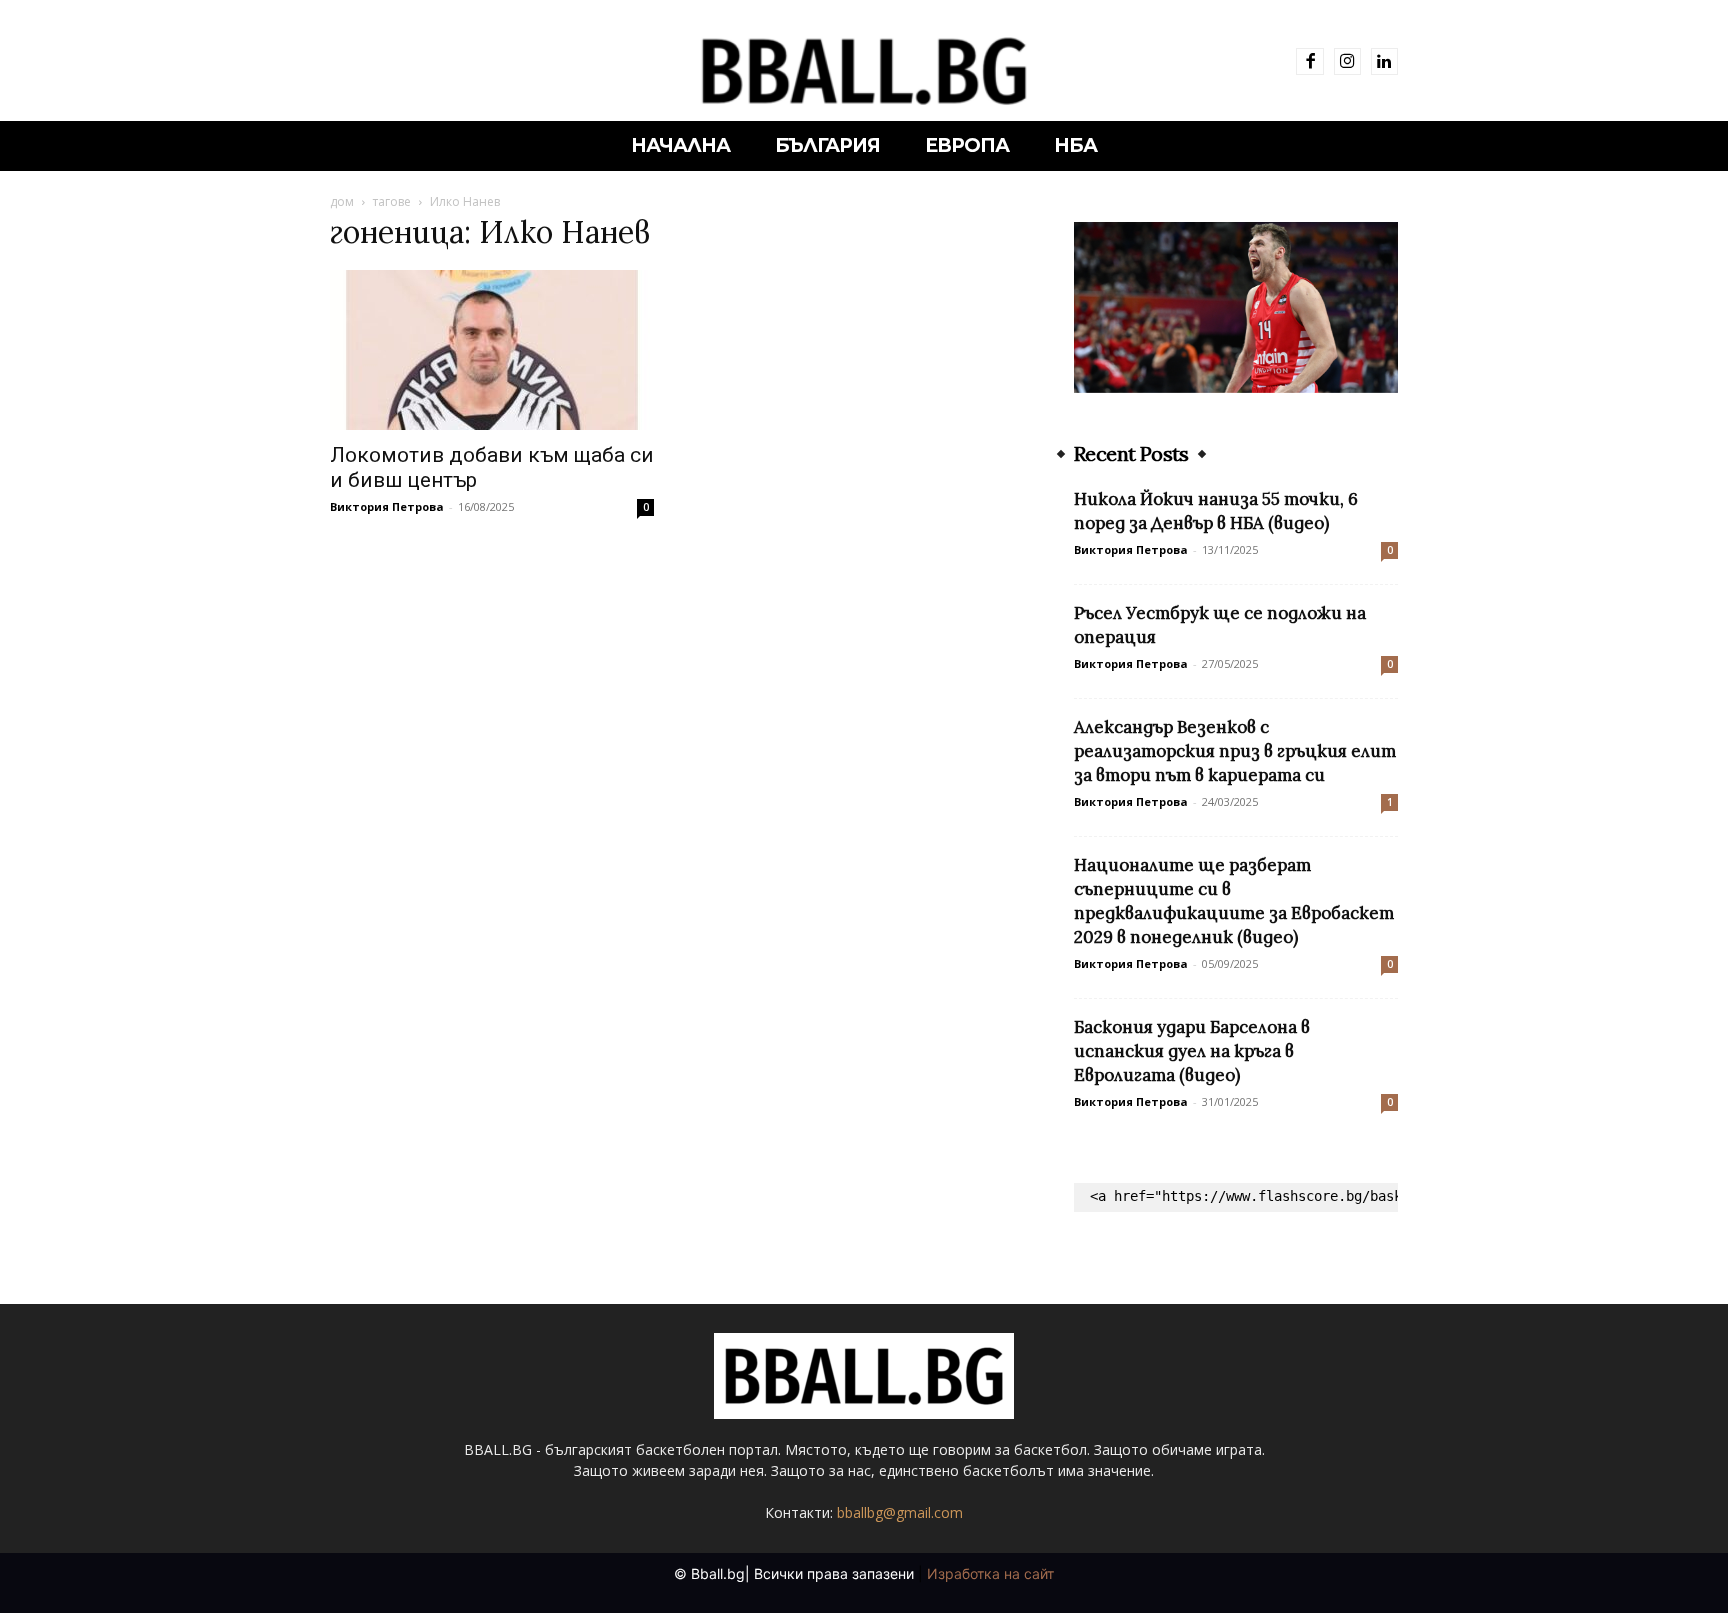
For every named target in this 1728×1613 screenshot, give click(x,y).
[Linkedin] (1384, 61)
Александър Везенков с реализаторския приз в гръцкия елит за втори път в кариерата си (1235, 751)
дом (342, 201)
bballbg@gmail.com (900, 1512)
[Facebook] (1309, 61)
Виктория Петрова (387, 506)
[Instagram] (1347, 61)
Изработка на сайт (990, 1573)
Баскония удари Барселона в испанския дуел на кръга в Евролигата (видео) (1192, 1051)
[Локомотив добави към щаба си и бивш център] (492, 350)
